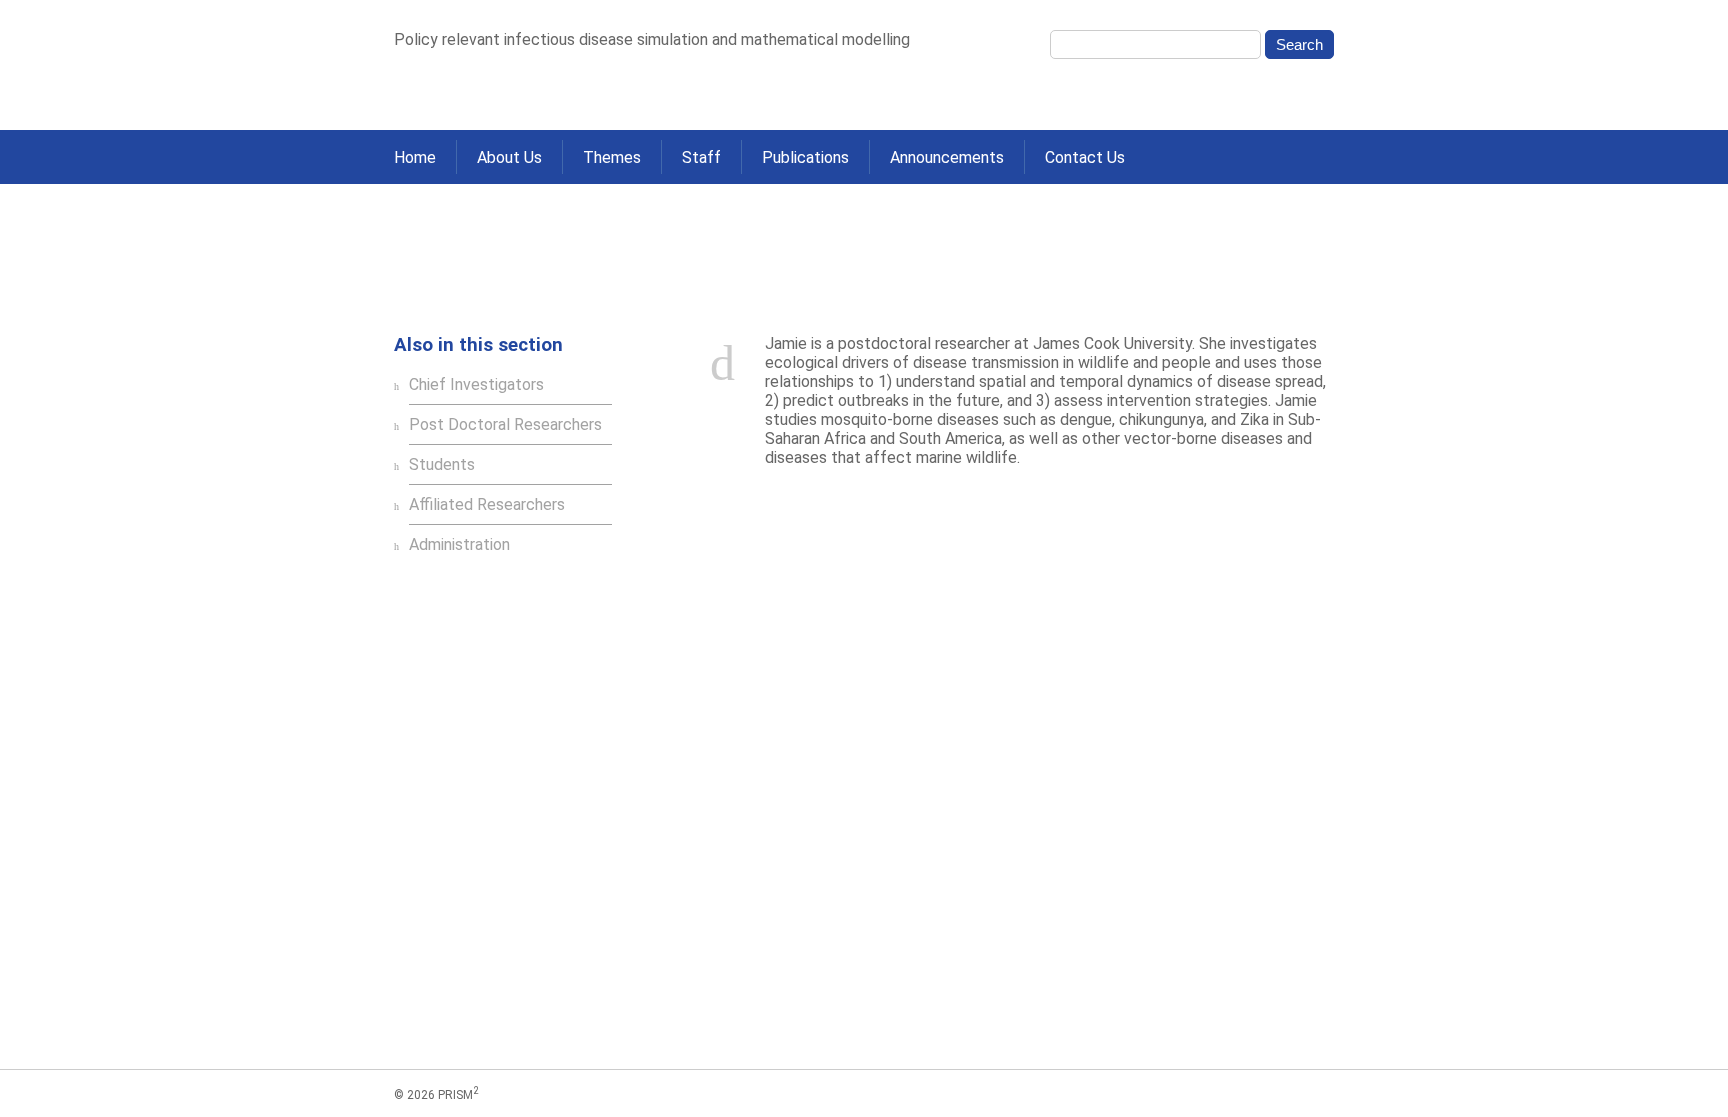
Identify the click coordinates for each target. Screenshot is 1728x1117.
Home (415, 157)
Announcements (947, 157)
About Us (509, 157)
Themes (612, 157)
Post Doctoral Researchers (505, 424)
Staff (701, 157)
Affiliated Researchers (558, 288)
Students (442, 464)
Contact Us (1085, 157)
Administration (459, 544)
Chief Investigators (476, 384)
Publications (805, 157)
